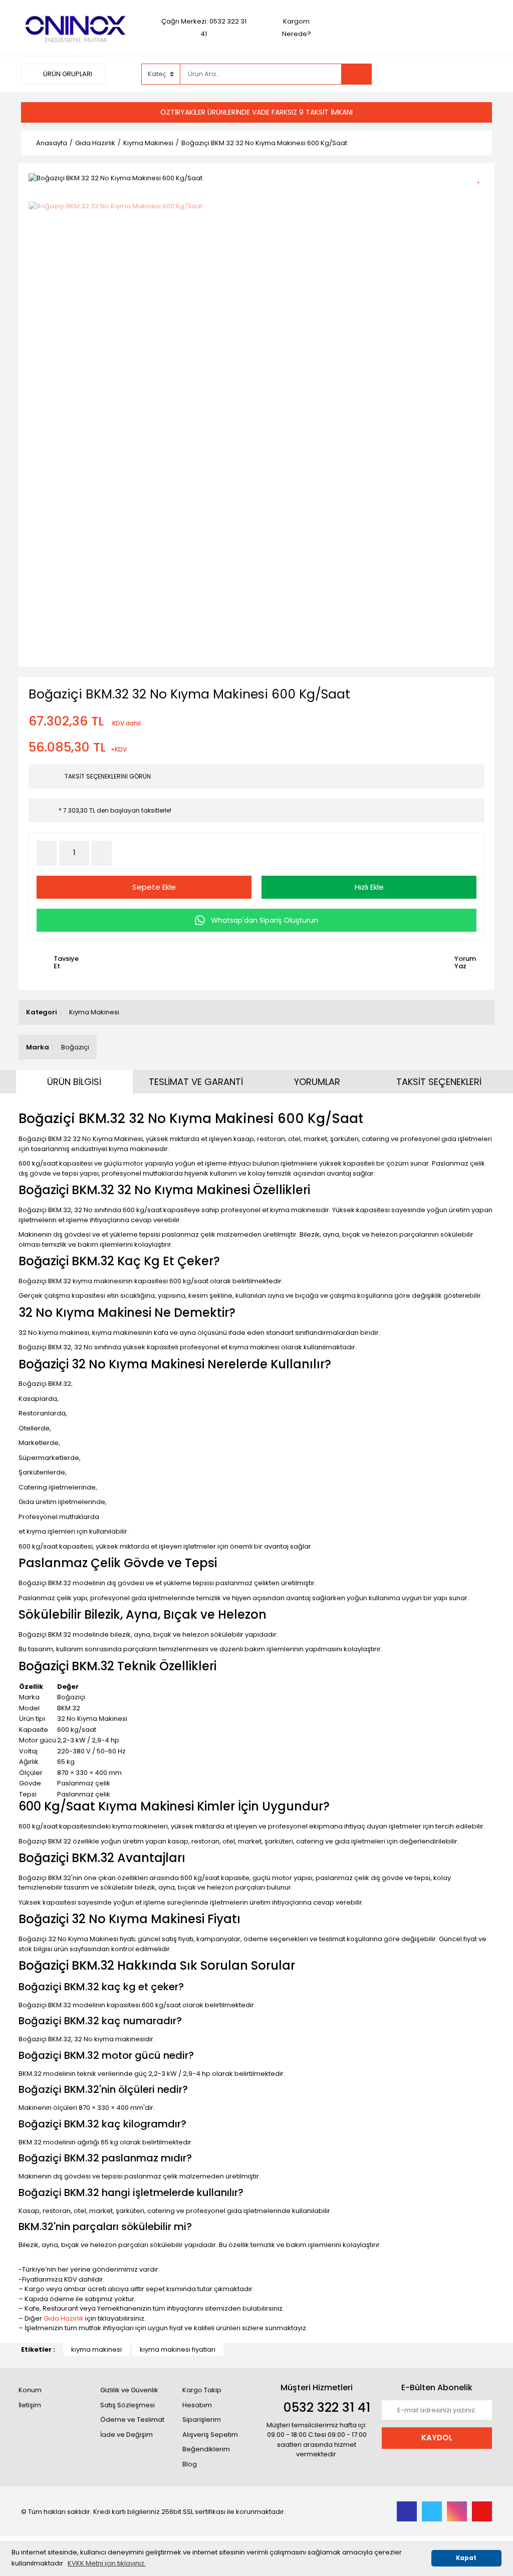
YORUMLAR (317, 1082)
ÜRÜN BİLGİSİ (74, 1082)
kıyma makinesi (96, 2349)
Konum (30, 2390)
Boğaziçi (75, 1047)
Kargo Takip (202, 2390)
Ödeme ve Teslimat (132, 2420)
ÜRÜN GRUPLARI (67, 74)
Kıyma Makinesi (94, 1012)
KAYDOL (437, 2438)
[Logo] (76, 27)
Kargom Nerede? (297, 28)
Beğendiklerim (206, 2449)
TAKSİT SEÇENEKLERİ (439, 1082)
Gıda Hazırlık (64, 2318)
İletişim (30, 2405)
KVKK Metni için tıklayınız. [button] (107, 2563)
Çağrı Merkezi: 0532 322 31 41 (204, 28)
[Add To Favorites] (482, 177)
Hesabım (197, 2405)
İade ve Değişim (126, 2435)
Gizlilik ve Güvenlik (129, 2390)
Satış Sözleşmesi (127, 2405)
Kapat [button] (466, 2558)
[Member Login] (417, 74)
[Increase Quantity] (102, 853)
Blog (190, 2464)
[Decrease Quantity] (47, 853)
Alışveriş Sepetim (210, 2435)
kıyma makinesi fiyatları (178, 2349)
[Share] (482, 195)
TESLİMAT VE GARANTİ (196, 1082)
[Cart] (477, 74)
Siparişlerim (202, 2420)
